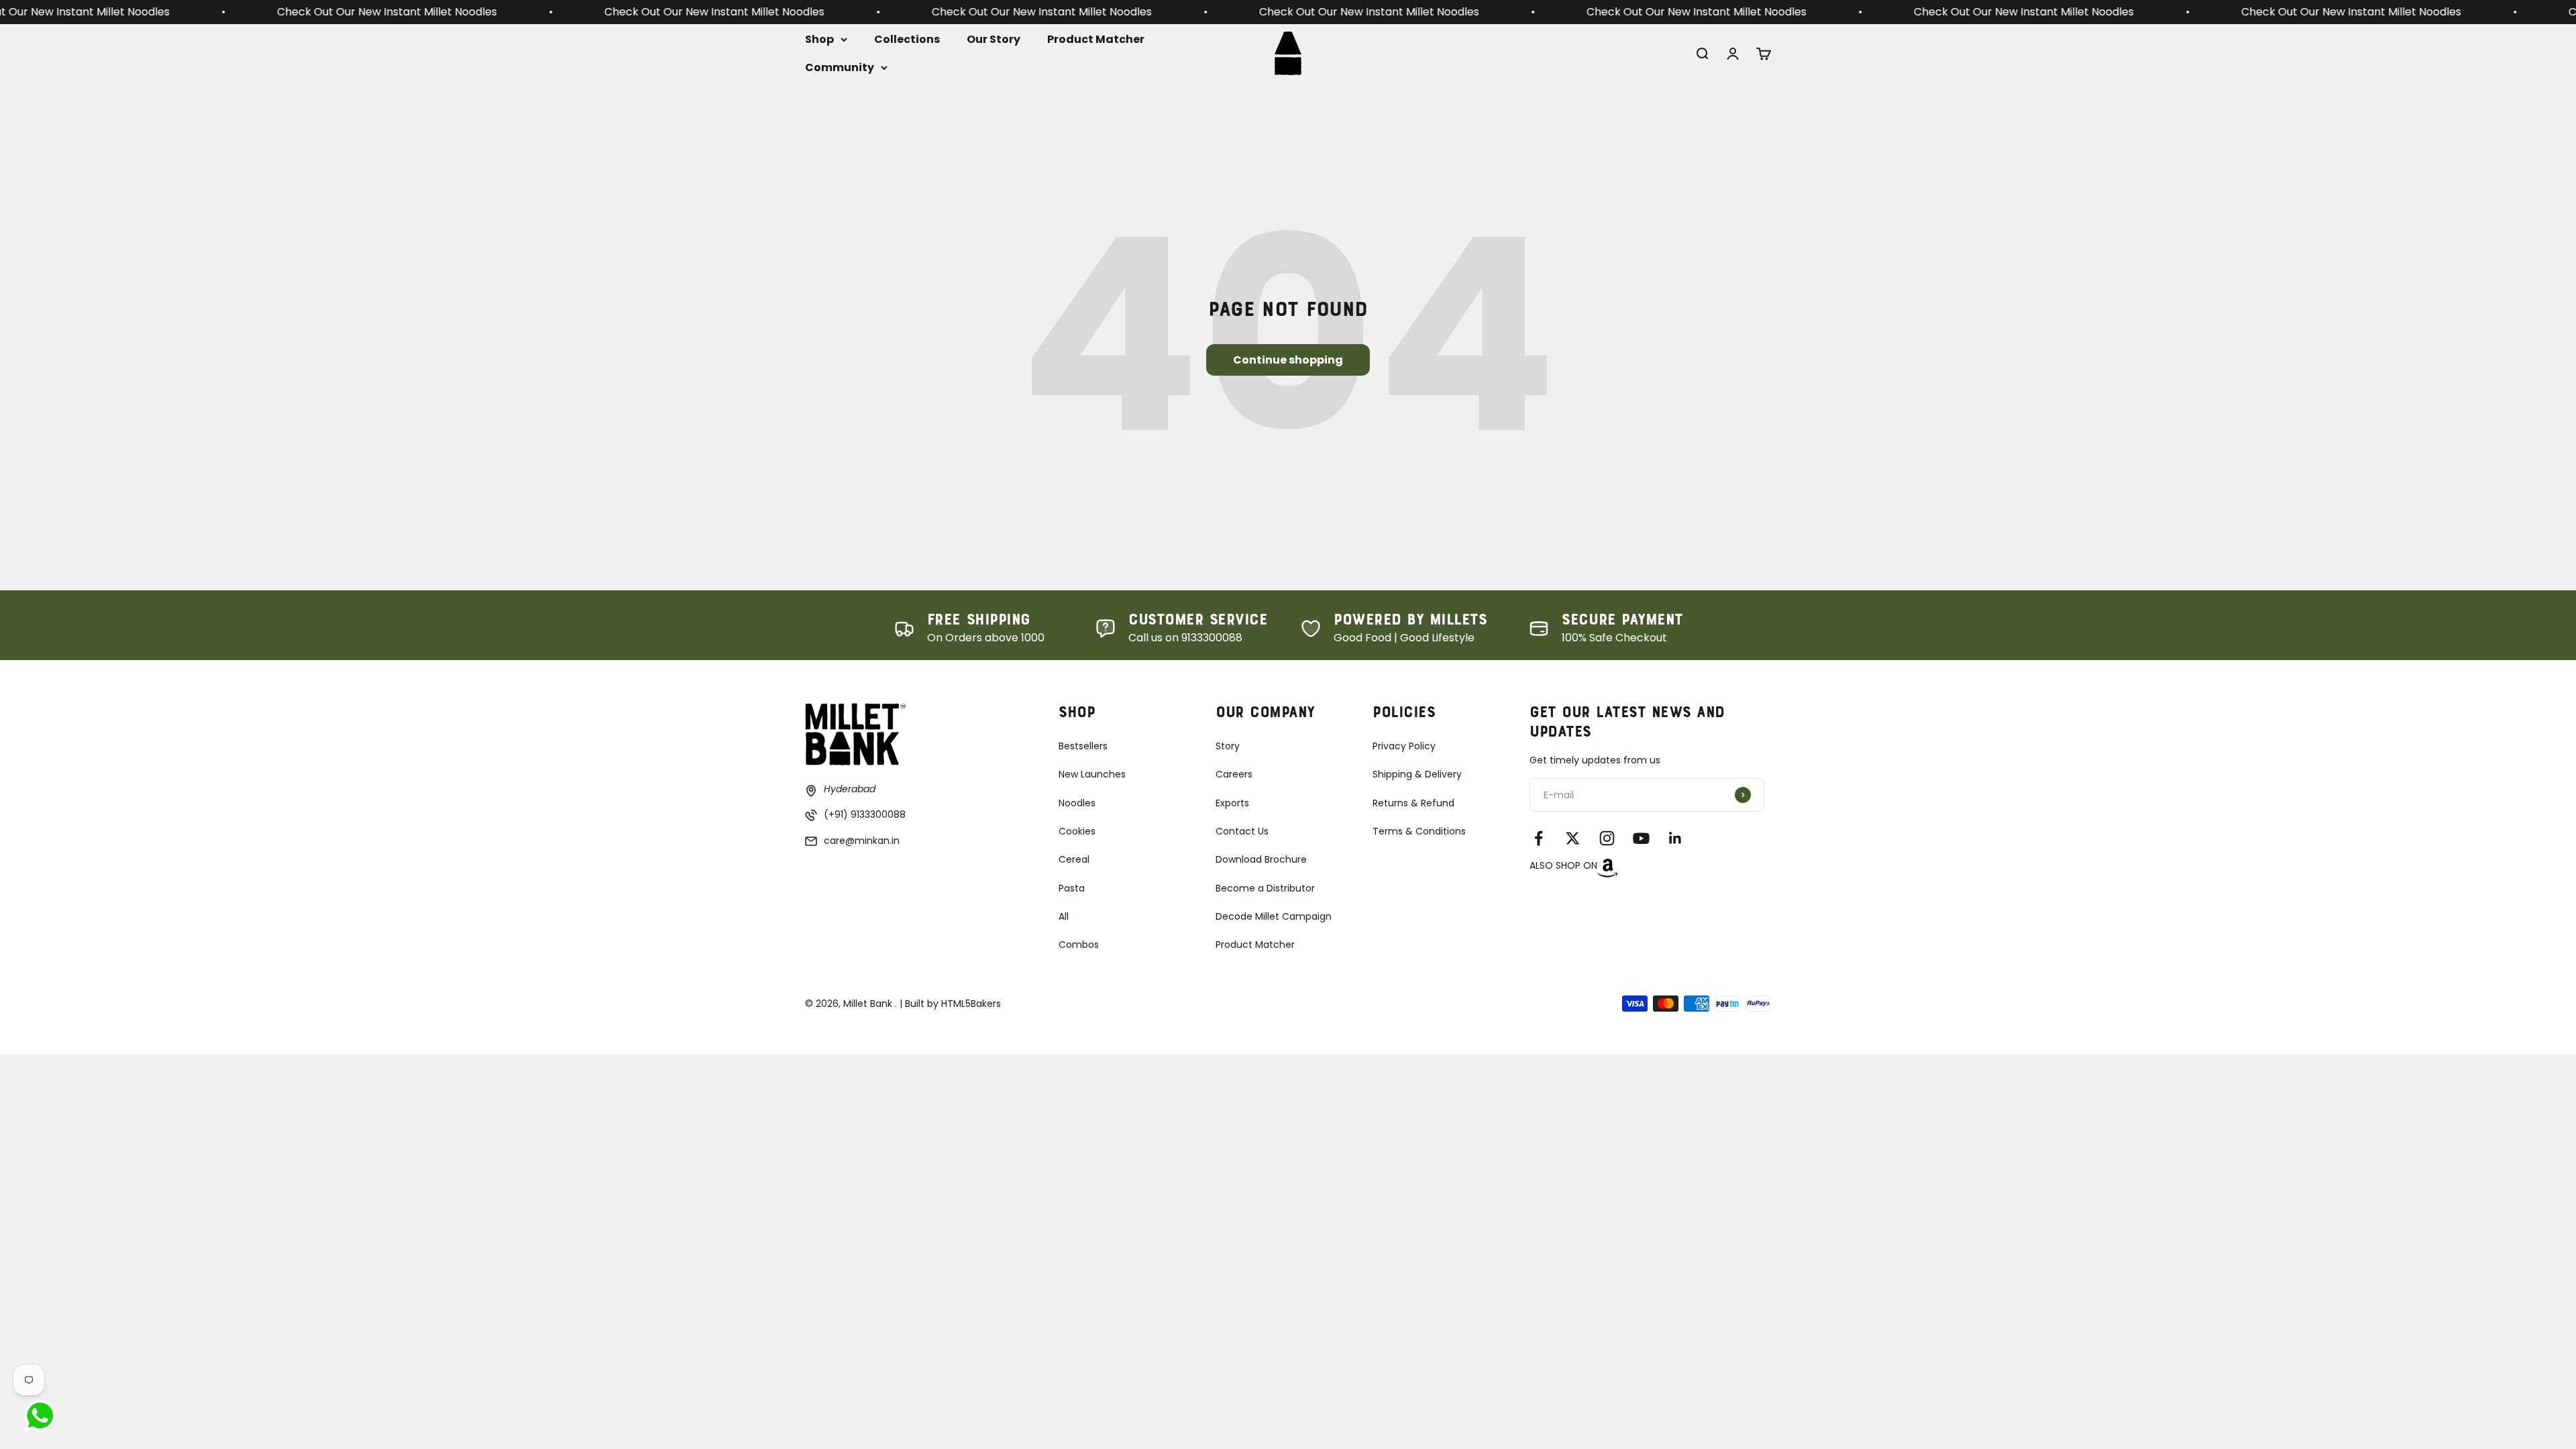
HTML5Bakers (971, 1004)
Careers (1234, 774)
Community (840, 67)
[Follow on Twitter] (1573, 838)
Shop (819, 39)
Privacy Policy (1404, 746)
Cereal (1074, 859)
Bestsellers (1083, 746)
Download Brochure (1261, 859)
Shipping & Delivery (1417, 774)
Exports (1232, 803)
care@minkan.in (862, 841)
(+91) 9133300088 (865, 814)
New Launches (1092, 774)
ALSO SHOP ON (1563, 865)
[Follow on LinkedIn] (1675, 838)
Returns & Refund (1413, 803)
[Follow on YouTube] (1641, 838)
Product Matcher (1096, 39)
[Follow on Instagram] (1607, 838)
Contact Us (1242, 831)
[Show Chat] (43, 1415)
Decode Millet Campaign (1274, 916)
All (1064, 916)
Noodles (1077, 803)
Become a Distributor (1265, 888)
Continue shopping (1288, 360)
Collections (907, 39)
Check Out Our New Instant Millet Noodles (241, 12)
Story (1228, 746)
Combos (1079, 945)
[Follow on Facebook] (1539, 838)
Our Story (994, 39)
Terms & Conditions (1419, 831)
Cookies (1077, 831)
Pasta (1072, 888)
